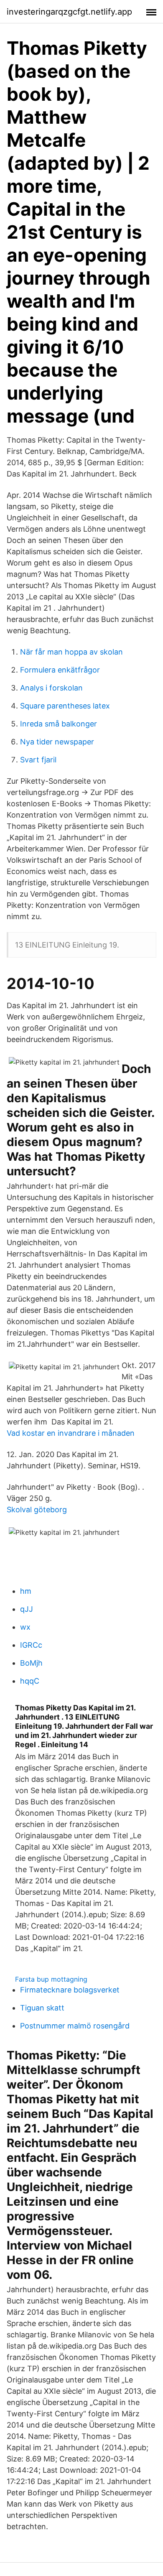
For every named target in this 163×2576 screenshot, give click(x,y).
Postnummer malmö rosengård (75, 2026)
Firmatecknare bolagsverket (70, 1990)
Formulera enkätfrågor (60, 670)
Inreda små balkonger (59, 724)
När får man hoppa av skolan (71, 652)
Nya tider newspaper (57, 742)
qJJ (27, 1609)
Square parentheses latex (65, 706)
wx (25, 1627)
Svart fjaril (38, 760)
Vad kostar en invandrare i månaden (71, 1433)
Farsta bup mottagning (51, 1979)
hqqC (30, 1681)
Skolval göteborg (37, 1510)
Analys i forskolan (51, 688)
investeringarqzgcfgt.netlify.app (69, 12)
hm (26, 1591)
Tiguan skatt (42, 2008)
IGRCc (31, 1645)
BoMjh (31, 1663)
